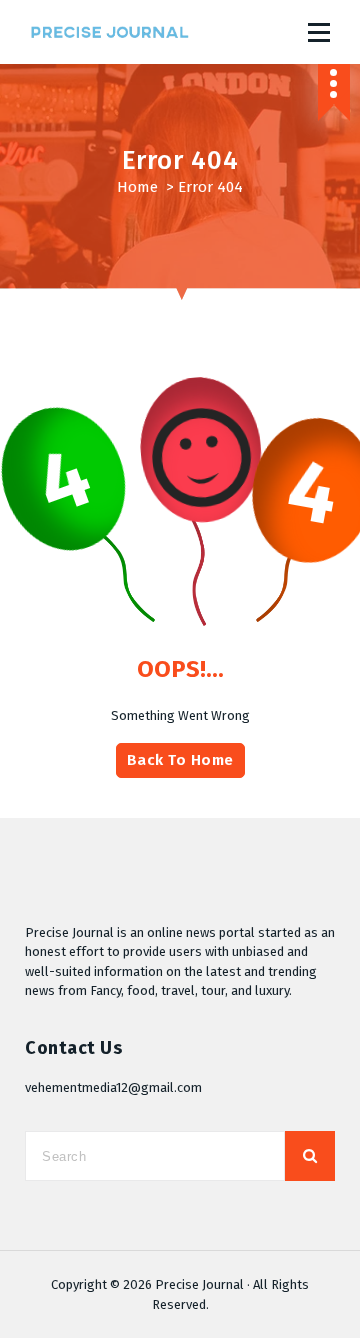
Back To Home (180, 760)
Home (137, 187)
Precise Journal (199, 1284)
